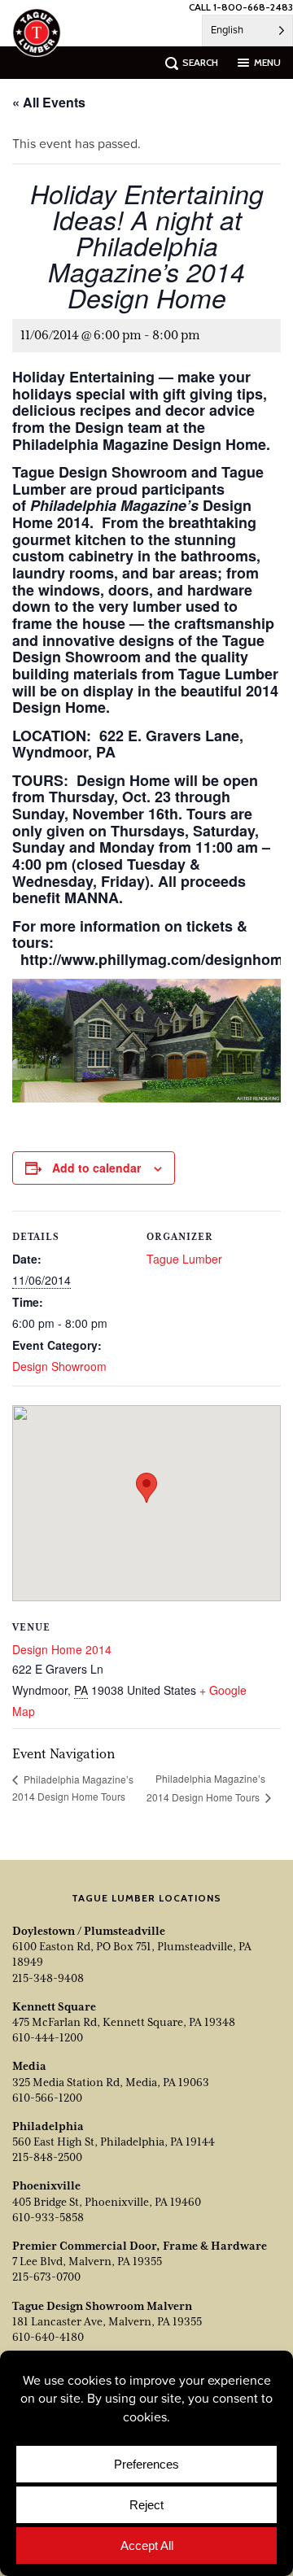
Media (29, 2066)
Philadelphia (48, 2126)
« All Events (49, 102)
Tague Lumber (184, 1259)
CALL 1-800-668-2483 (241, 7)
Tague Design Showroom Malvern (102, 2306)
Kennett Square (54, 2006)
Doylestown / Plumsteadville (89, 1931)
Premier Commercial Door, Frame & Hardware (140, 2246)
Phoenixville (46, 2185)
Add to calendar (96, 1168)
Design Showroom (59, 1366)
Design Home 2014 (62, 1649)
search (200, 62)
